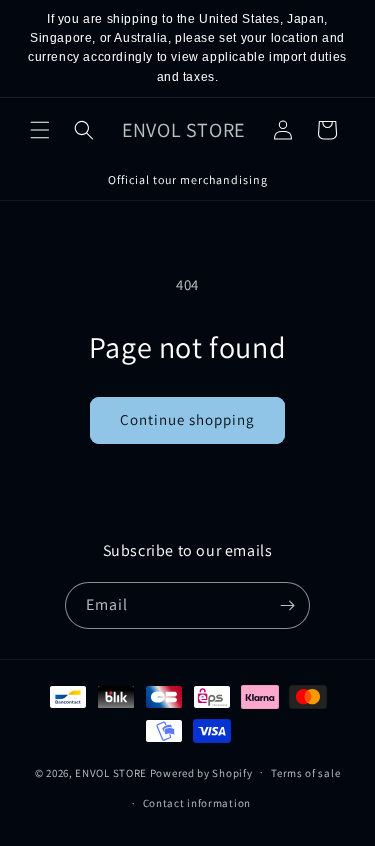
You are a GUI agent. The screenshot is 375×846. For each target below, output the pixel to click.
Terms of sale (305, 773)
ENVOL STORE (111, 772)
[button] (40, 130)
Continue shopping (187, 419)
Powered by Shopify (201, 772)
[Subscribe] (287, 605)
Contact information (197, 803)
